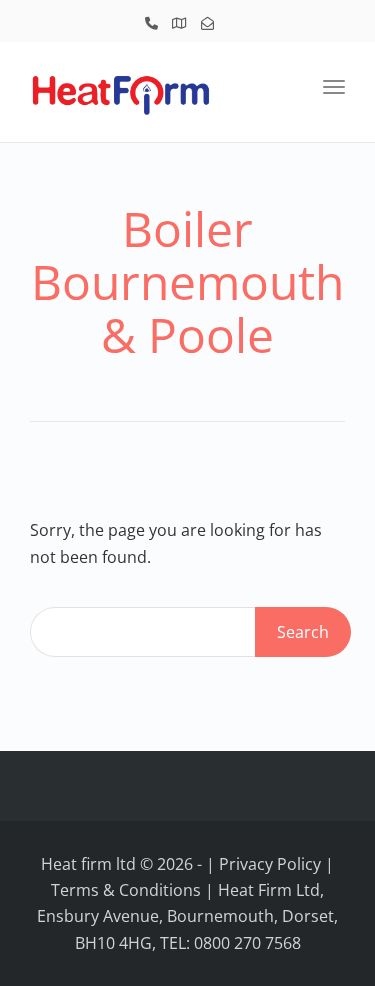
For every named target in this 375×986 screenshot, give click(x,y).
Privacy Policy (270, 864)
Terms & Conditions (126, 890)
